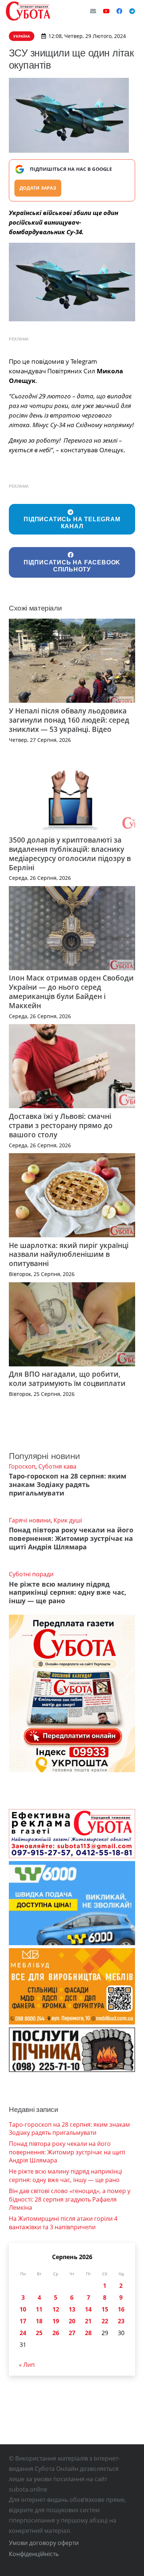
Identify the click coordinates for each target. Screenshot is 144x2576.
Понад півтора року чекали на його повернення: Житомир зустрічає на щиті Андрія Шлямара (71, 1538)
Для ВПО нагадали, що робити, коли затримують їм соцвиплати (67, 1379)
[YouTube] (106, 11)
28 (88, 2333)
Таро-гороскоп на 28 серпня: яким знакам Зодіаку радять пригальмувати (68, 1484)
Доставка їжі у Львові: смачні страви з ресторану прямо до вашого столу (61, 1125)
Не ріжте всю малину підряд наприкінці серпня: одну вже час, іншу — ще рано (68, 1593)
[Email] (93, 11)
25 (39, 2333)
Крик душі (68, 1520)
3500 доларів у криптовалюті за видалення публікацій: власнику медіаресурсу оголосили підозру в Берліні (70, 854)
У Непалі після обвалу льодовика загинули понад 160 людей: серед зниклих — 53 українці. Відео (69, 720)
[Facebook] (119, 11)
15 (105, 2309)
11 (39, 2309)
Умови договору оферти (44, 2543)
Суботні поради (31, 1574)
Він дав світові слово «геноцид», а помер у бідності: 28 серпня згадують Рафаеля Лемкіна (70, 2199)
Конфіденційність (34, 2554)
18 (39, 2321)
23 (121, 2321)
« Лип (27, 2365)
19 (56, 2321)
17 (23, 2321)
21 (88, 2321)
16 (121, 2309)
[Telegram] (132, 11)
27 (72, 2333)
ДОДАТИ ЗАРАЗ (38, 188)
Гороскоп (22, 1466)
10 (23, 2309)
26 (56, 2333)
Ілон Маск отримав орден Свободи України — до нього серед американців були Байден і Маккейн (71, 992)
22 (105, 2321)
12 (56, 2309)
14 (88, 2309)
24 (23, 2333)
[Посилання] (28, 11)
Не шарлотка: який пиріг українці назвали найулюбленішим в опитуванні (69, 1254)
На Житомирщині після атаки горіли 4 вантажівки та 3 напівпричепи (63, 2223)
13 (72, 2309)
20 (72, 2321)
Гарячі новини (30, 1520)
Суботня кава (57, 1466)
